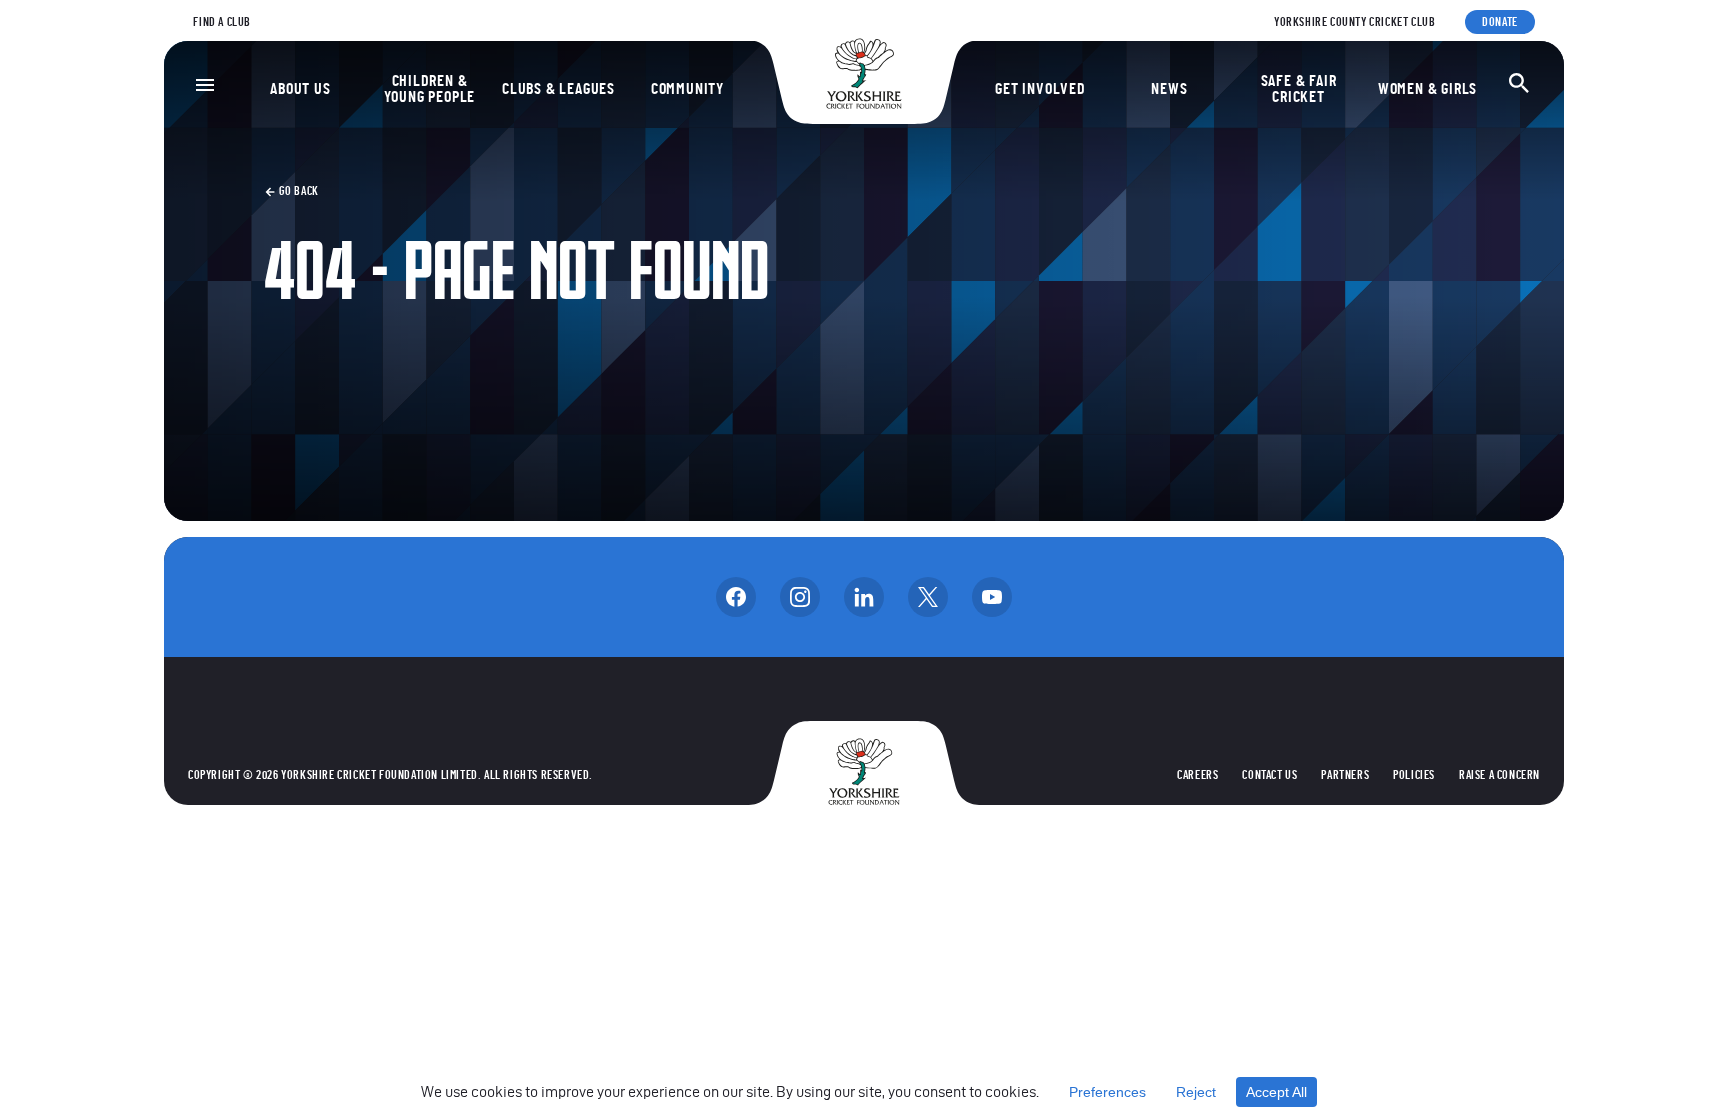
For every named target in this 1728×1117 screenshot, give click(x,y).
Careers (1197, 775)
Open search (1519, 83)
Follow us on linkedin (864, 597)
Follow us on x (928, 597)
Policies (1414, 775)
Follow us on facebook (736, 597)
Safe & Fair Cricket (1299, 89)
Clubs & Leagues (558, 89)
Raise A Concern (1499, 775)
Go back (297, 191)
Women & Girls (1427, 89)
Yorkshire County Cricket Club (1354, 22)
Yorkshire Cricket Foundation (864, 73)
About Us (300, 89)
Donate (1500, 22)
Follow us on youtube (992, 597)
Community (687, 89)
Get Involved (1040, 89)
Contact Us (1269, 775)
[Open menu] (205, 85)
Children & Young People (430, 89)
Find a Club (222, 22)
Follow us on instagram (800, 597)
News (1169, 89)
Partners (1345, 775)
